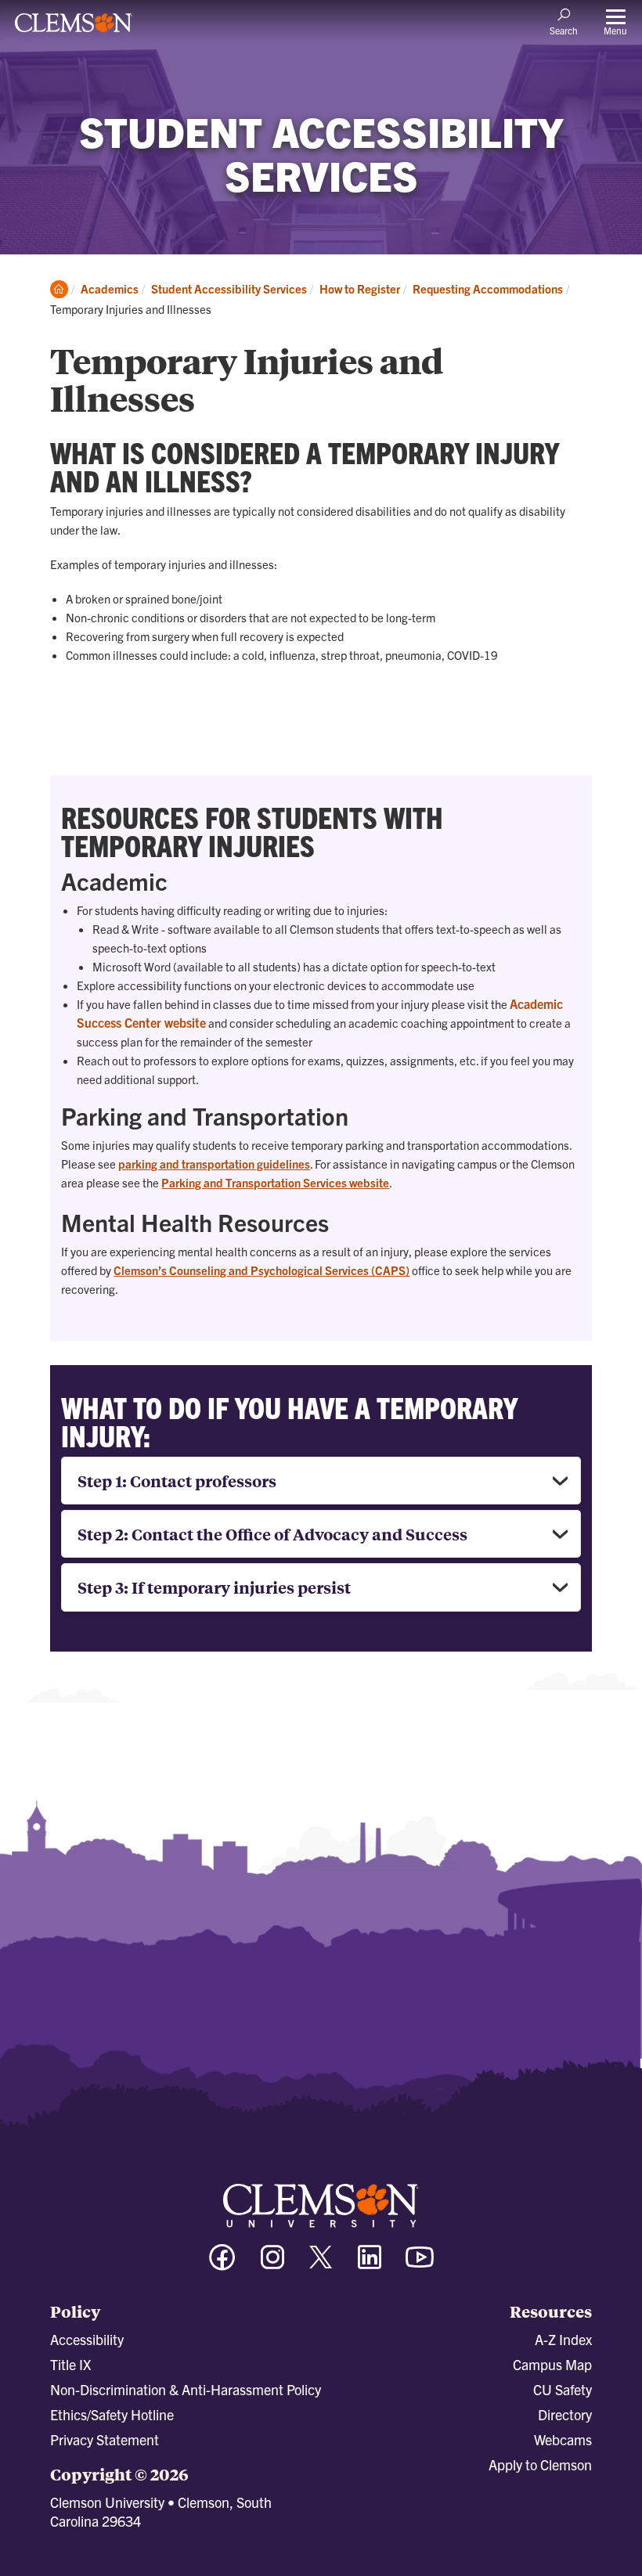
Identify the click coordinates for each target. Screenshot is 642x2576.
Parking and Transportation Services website (275, 1182)
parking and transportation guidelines (214, 1164)
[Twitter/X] (321, 2265)
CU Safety (563, 2389)
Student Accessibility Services (229, 288)
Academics (110, 288)
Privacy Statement (105, 2439)
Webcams (563, 2439)
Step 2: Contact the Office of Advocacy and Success (272, 1534)
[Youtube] (420, 2264)
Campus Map (552, 2364)
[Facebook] (222, 2264)
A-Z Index (563, 2339)
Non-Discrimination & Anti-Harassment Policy (186, 2389)
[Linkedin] (370, 2264)
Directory (565, 2414)
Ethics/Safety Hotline (112, 2414)
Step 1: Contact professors (177, 1481)
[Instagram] (272, 2264)
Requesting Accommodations (488, 288)
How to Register (360, 288)
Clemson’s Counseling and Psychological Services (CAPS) (261, 1270)
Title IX (70, 2364)
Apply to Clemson (540, 2464)
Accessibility (87, 2339)
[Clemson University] (74, 28)
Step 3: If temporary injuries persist (214, 1587)
